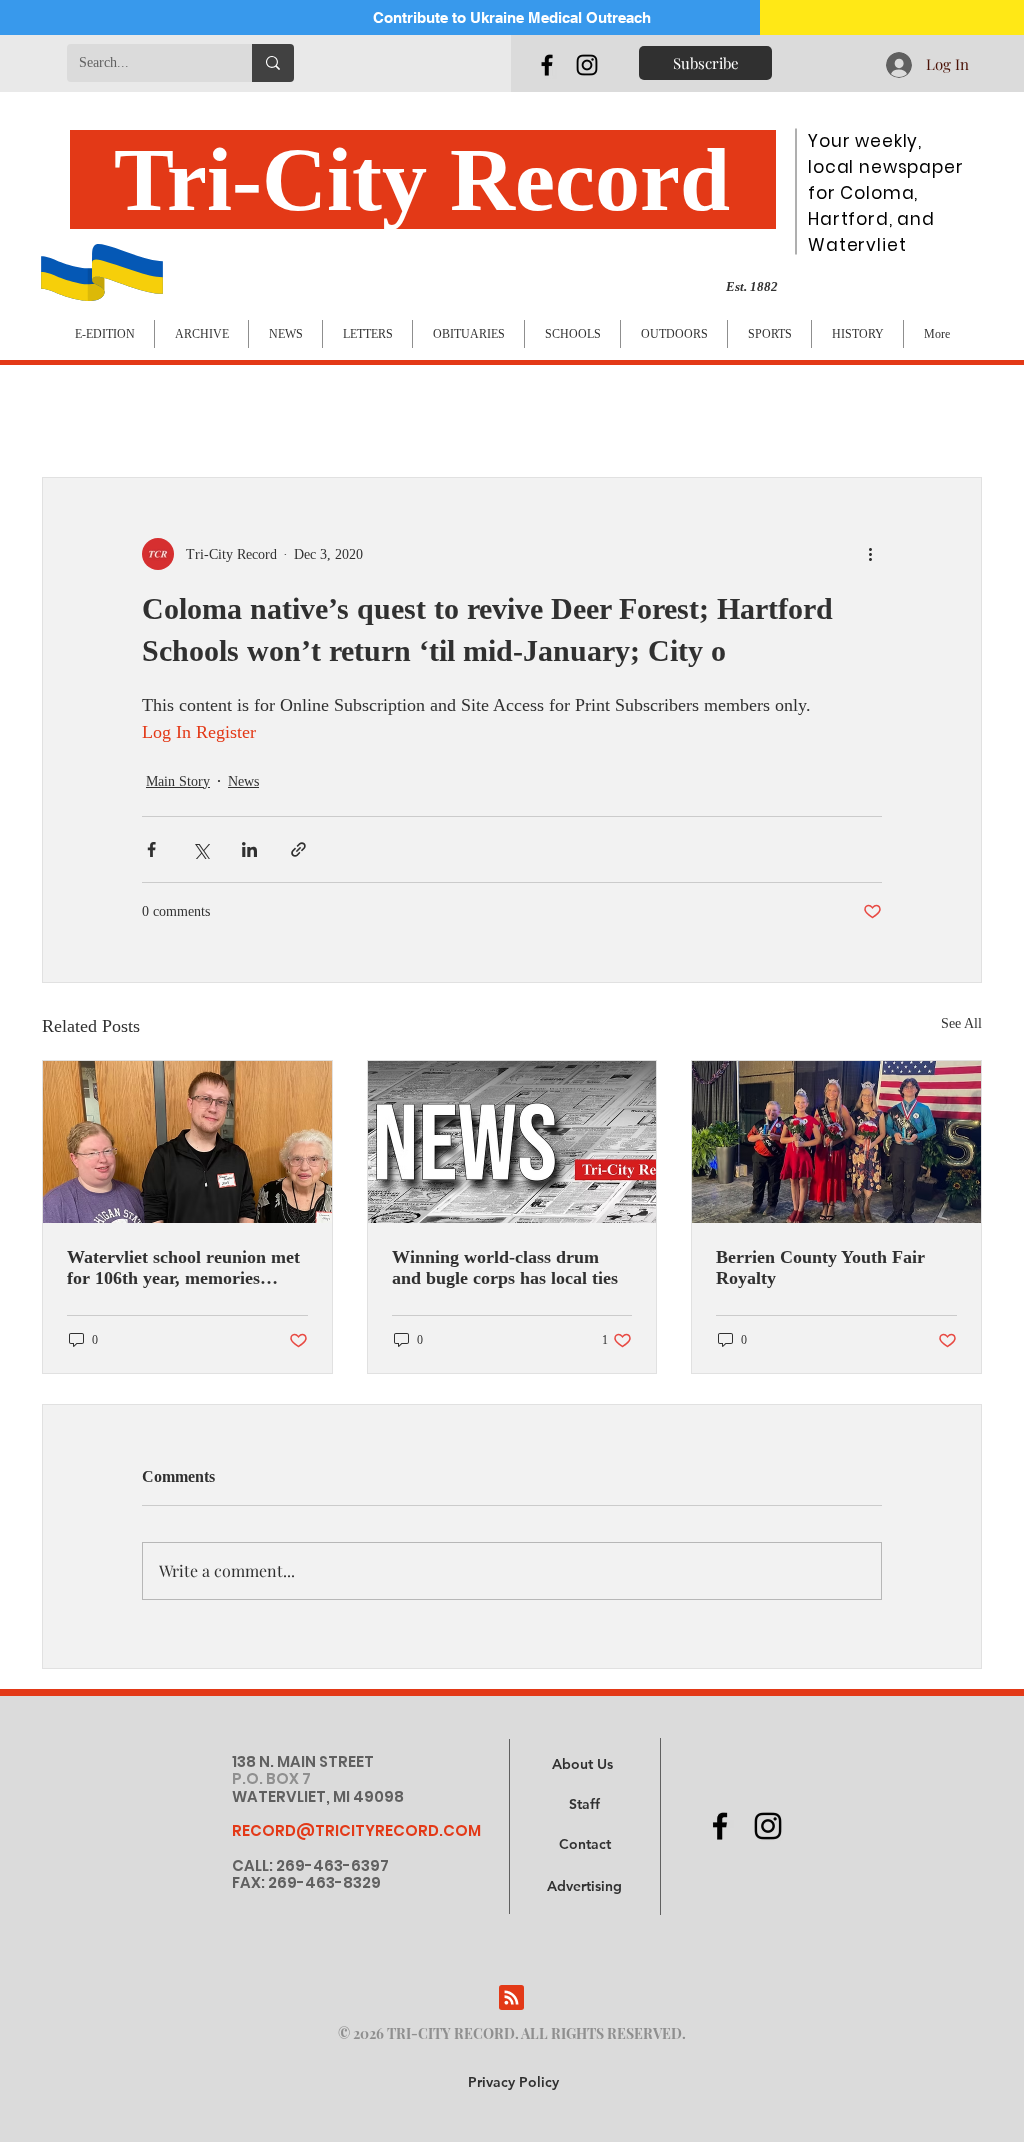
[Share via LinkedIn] (249, 849)
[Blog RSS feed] (511, 1998)
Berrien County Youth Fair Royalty (820, 1267)
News (243, 781)
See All (961, 1023)
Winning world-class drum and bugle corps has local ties (505, 1267)
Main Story (178, 781)
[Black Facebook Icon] (547, 65)
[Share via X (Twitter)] (200, 849)
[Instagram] (587, 65)
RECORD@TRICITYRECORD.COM (356, 1830)
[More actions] (870, 554)
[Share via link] (298, 849)
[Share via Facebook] (151, 849)
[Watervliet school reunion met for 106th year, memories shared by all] (187, 1142)
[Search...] (273, 63)
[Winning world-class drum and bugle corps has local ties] (512, 1142)
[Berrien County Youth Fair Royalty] (836, 1142)
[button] (584, 1887)
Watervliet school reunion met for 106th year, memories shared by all (183, 1268)
